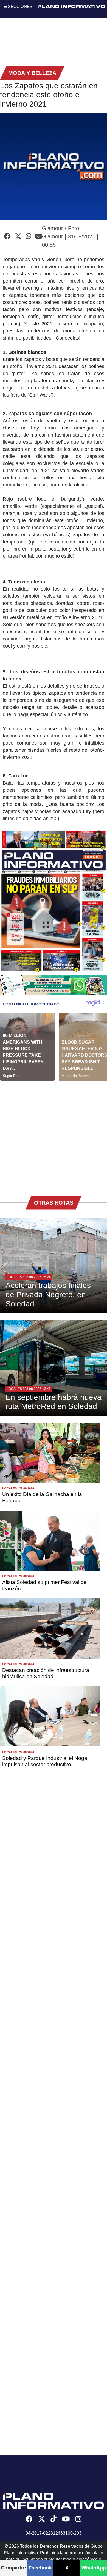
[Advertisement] (54, 1135)
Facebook (40, 2568)
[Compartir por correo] (39, 236)
